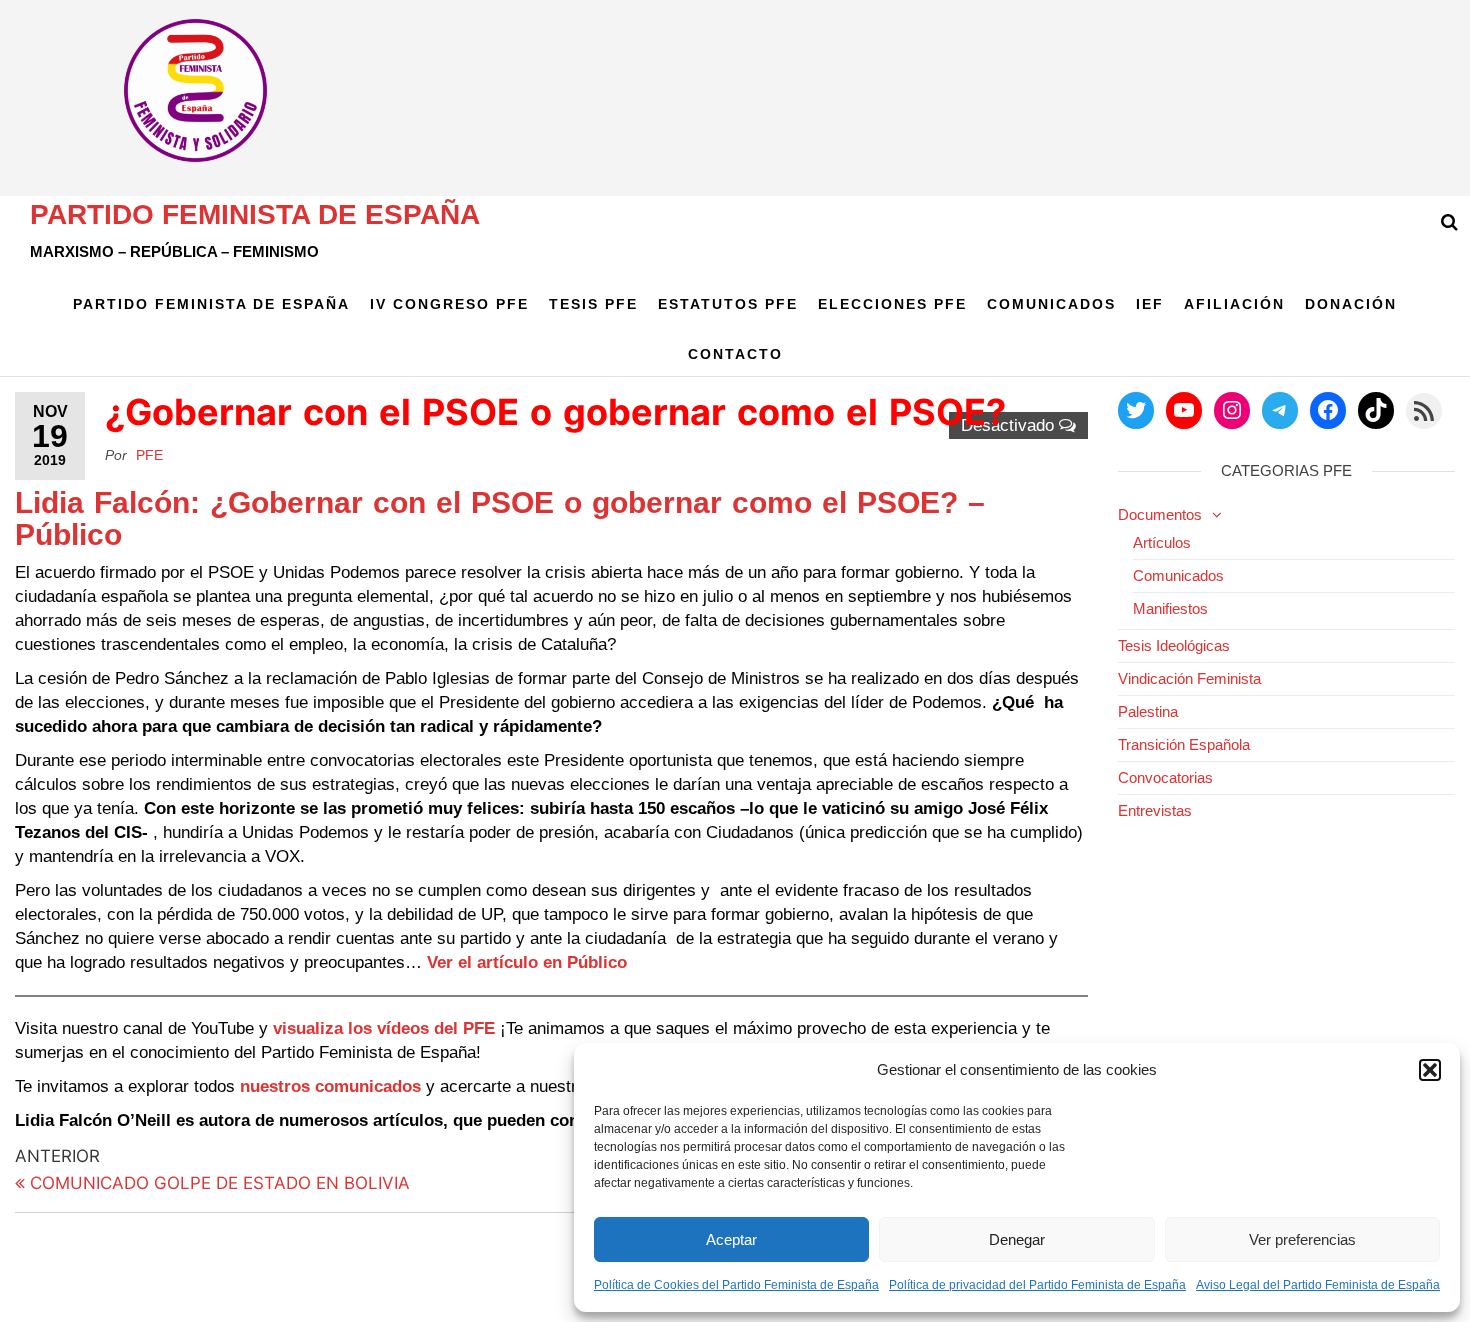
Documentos (1160, 514)
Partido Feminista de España (255, 214)
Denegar (1017, 1239)
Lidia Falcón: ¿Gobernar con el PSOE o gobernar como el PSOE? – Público (500, 518)
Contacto (735, 354)
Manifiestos (1170, 608)
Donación (1351, 304)
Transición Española (1184, 744)
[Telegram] (1280, 410)
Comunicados (1051, 304)
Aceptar (731, 1239)
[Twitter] (1136, 410)
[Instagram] (1232, 410)
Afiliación (1234, 304)
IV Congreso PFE (449, 304)
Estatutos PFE (728, 304)
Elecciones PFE (892, 304)
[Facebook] (1328, 410)
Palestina (1148, 711)
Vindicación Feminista (1189, 678)
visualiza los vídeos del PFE (386, 1028)
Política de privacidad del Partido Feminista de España (1037, 1285)
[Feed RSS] (1424, 411)
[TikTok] (1376, 410)
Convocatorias (1165, 777)
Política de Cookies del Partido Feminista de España (736, 1285)
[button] (1430, 1070)
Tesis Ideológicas (1174, 645)
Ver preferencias (1302, 1239)
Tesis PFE (593, 304)
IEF (1150, 304)
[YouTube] (1184, 410)
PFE (149, 455)
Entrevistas (1155, 810)
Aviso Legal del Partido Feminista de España (1318, 1285)
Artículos (1162, 542)
